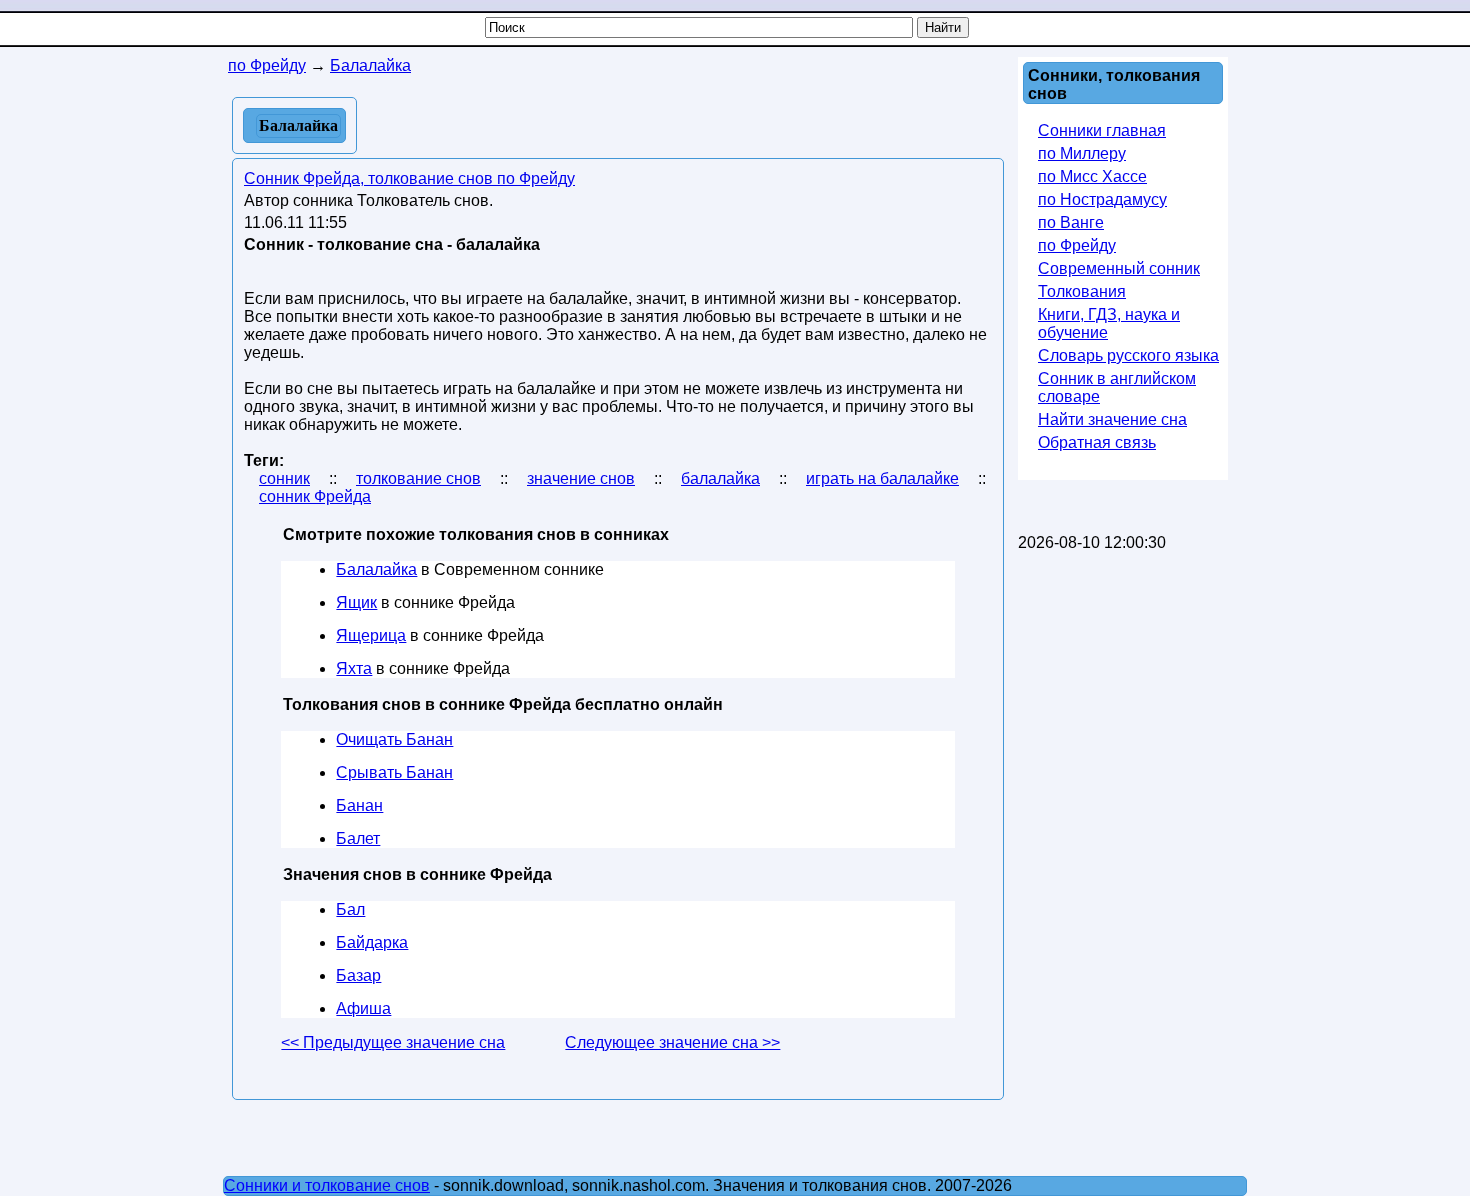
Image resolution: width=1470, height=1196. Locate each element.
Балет (358, 838)
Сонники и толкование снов (327, 1185)
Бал (350, 909)
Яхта (354, 668)
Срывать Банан (394, 772)
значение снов (581, 478)
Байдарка (372, 942)
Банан (359, 805)
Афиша (363, 1008)
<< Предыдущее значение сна (393, 1042)
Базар (358, 975)
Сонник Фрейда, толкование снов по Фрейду (409, 178)
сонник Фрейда (315, 496)
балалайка (720, 478)
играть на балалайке (882, 478)
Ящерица (371, 635)
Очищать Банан (394, 739)
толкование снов (418, 478)
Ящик (356, 602)
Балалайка (376, 569)
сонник (284, 478)
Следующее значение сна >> (672, 1042)
